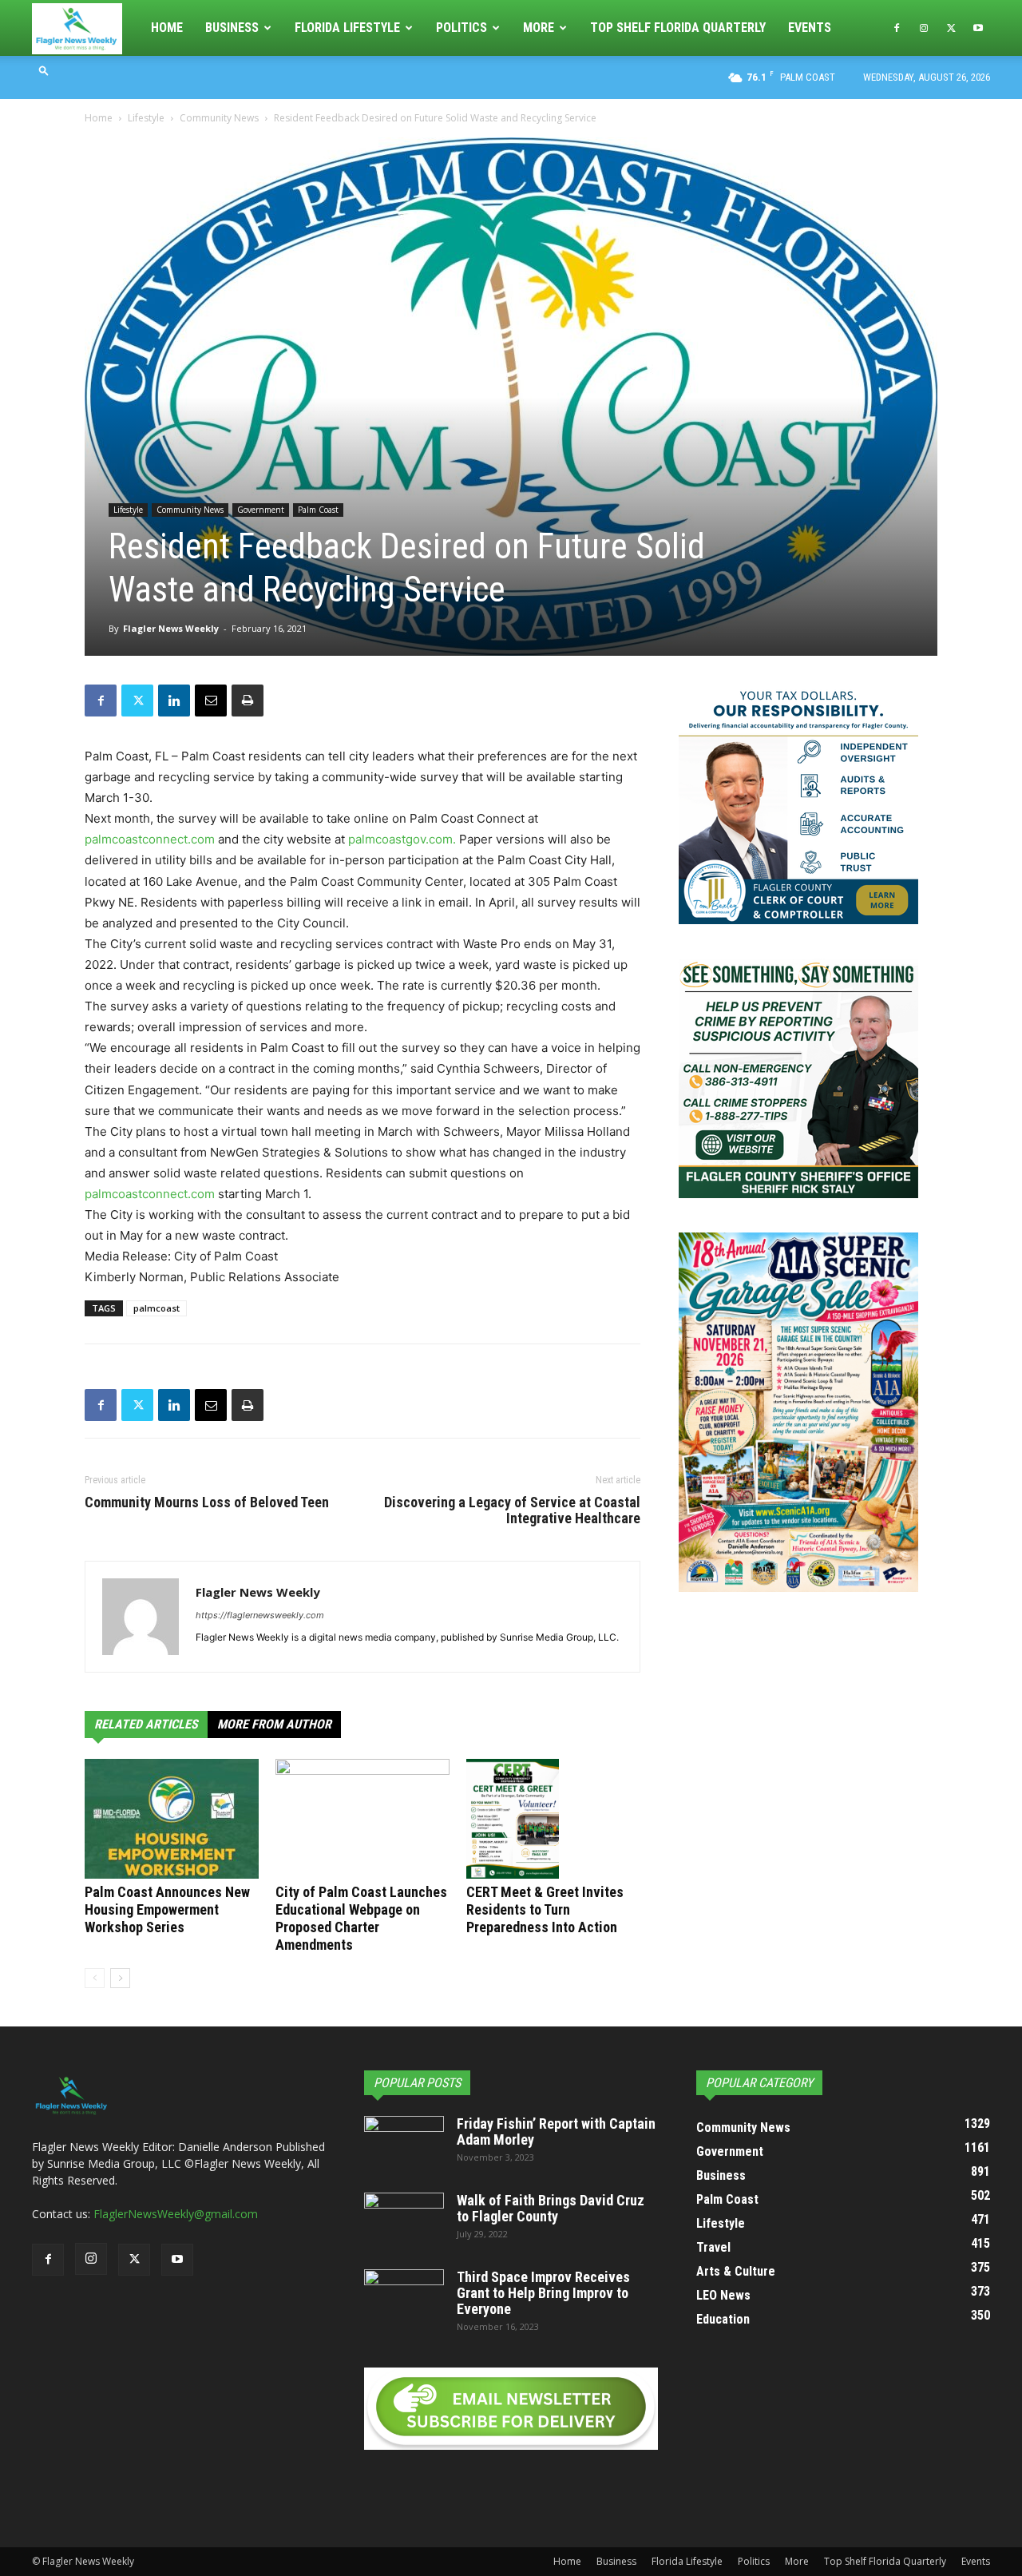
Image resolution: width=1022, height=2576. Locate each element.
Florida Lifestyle (347, 28)
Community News (219, 118)
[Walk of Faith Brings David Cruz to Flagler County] (404, 2221)
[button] (44, 70)
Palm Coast (318, 510)
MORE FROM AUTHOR (274, 1724)
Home (167, 28)
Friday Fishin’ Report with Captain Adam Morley (556, 2131)
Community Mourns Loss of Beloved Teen (207, 1502)
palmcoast (156, 1308)
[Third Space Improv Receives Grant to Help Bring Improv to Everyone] (404, 2297)
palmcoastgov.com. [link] (402, 839)
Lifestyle (146, 118)
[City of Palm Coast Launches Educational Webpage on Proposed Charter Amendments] (362, 1819)
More (539, 28)
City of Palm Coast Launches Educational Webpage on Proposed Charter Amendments (361, 1918)
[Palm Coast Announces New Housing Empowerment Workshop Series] (172, 1819)
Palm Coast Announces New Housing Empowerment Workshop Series (167, 1909)
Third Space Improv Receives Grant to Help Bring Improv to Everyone (543, 2293)
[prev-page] (95, 1978)
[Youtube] (978, 28)
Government (261, 510)
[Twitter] (951, 28)
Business (232, 28)
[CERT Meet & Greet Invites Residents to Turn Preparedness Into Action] (553, 1819)
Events (810, 28)
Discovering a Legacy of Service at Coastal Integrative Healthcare (512, 1510)
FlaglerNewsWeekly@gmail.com (176, 2214)
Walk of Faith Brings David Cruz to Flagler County (551, 2208)
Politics (461, 28)
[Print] (248, 701)
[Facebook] (897, 28)
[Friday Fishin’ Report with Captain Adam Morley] (404, 2144)
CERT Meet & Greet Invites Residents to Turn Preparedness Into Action (545, 1909)
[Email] (211, 701)
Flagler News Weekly (171, 628)
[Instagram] (924, 28)
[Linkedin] (174, 701)
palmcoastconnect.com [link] (150, 839)
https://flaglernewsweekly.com (260, 1615)
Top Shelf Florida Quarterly (678, 28)
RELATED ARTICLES (146, 1724)
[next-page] (120, 1978)
